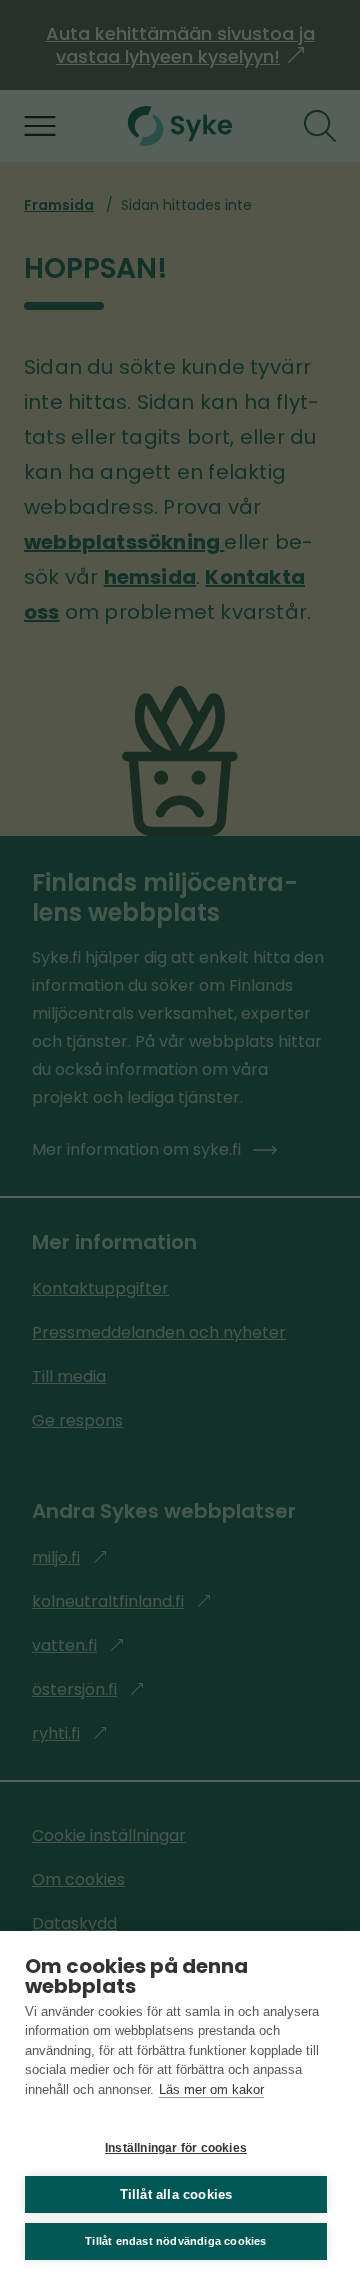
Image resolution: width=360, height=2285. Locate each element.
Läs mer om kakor (211, 2089)
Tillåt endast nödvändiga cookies (175, 2241)
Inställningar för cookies (176, 2148)
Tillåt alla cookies (176, 2194)
